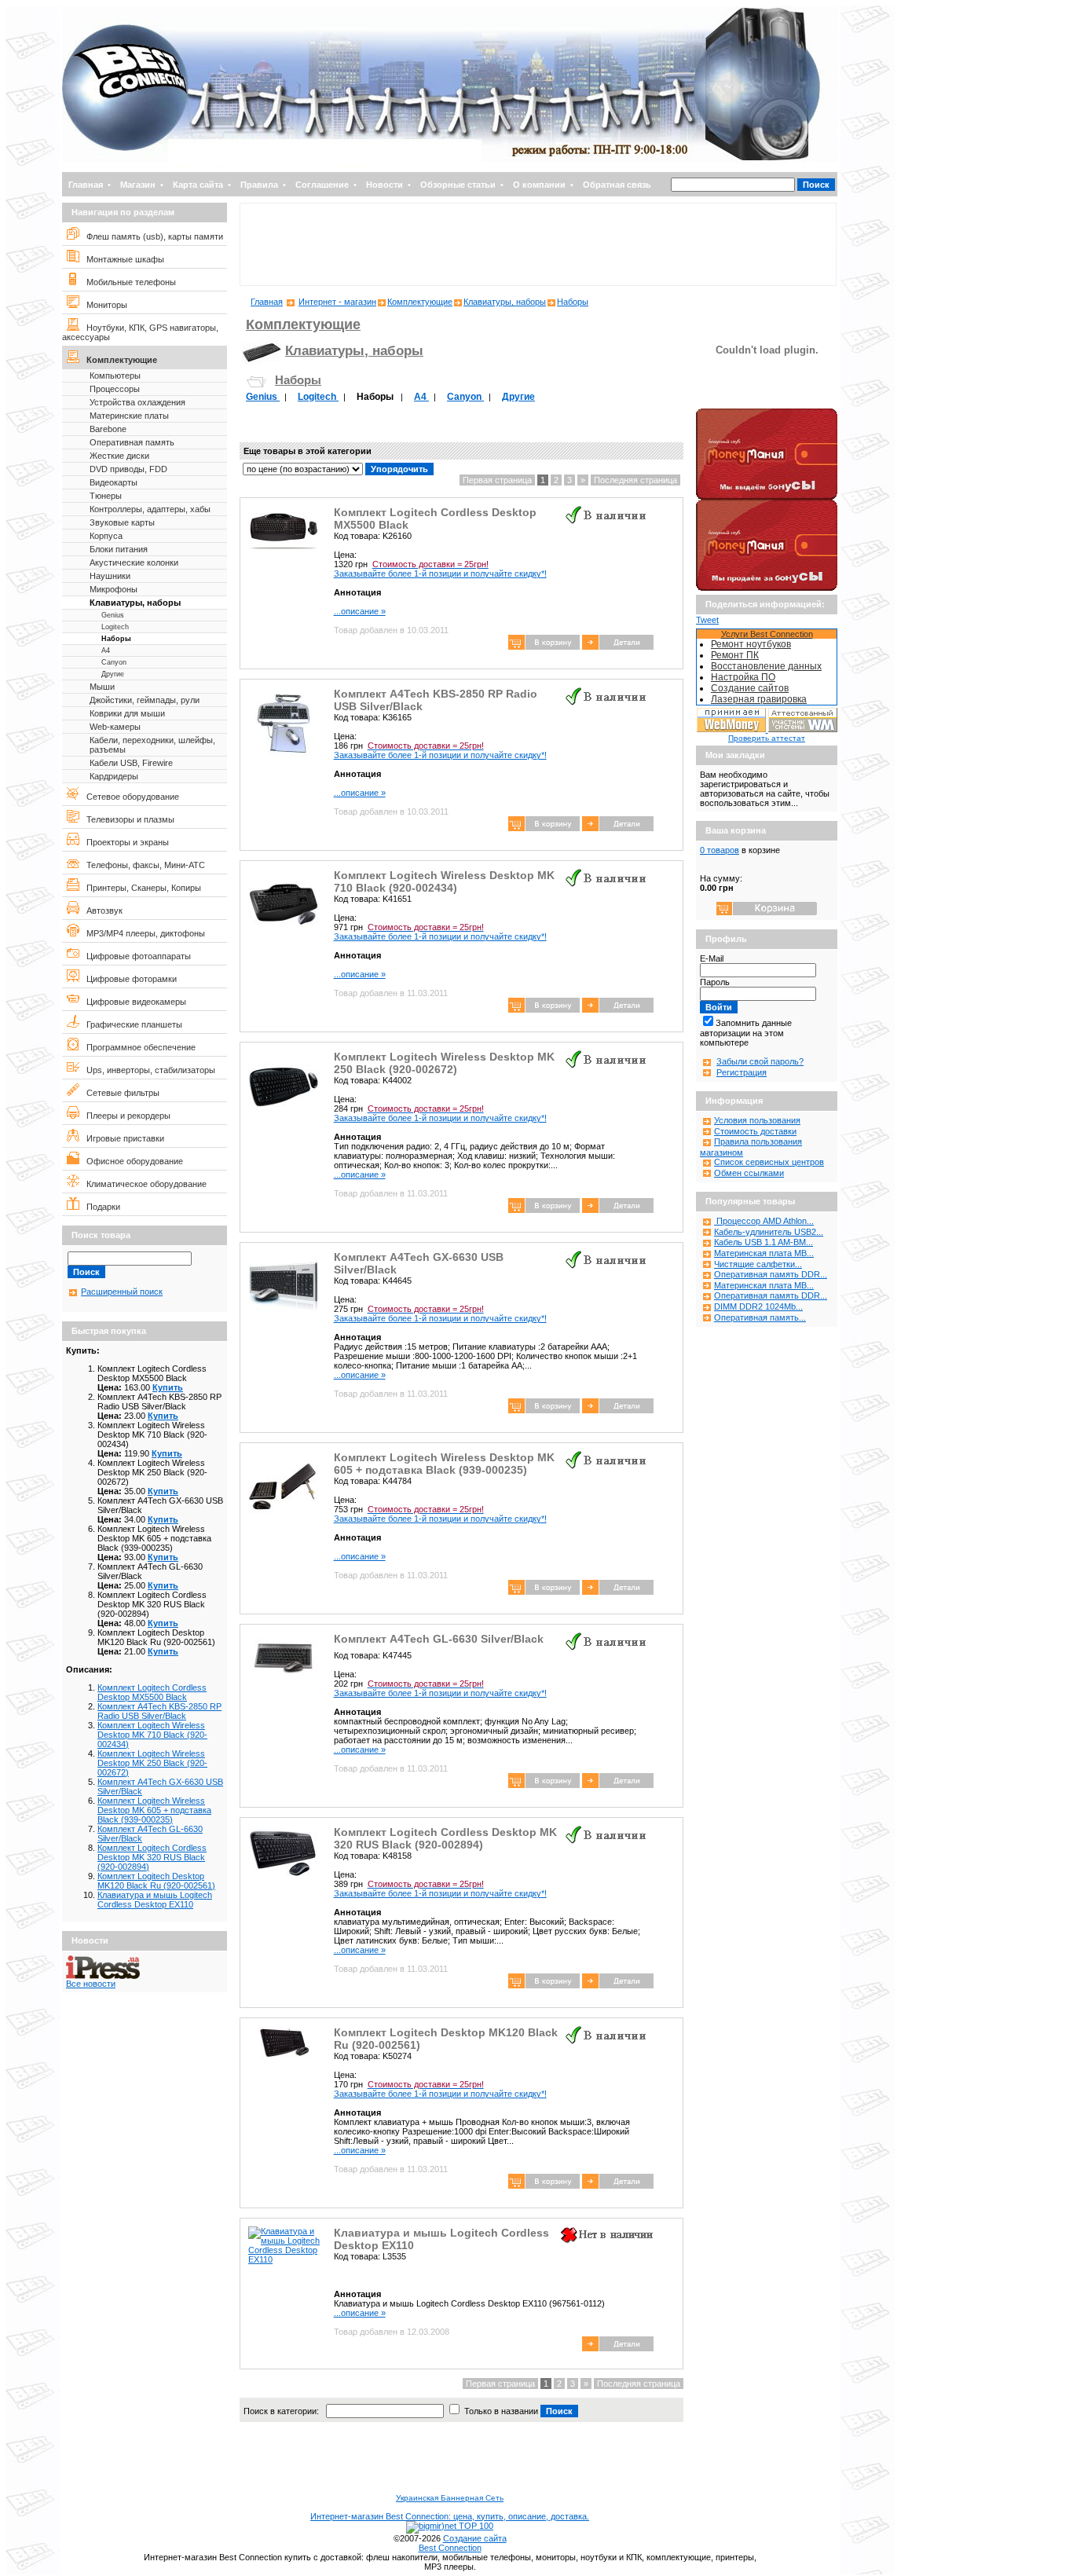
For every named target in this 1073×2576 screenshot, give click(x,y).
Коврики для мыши (127, 713)
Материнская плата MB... (764, 1253)
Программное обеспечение (137, 1047)
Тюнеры (106, 496)
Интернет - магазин (337, 302)
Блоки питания (119, 549)
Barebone (108, 429)
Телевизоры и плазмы (127, 819)
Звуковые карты (122, 522)
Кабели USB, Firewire (131, 763)
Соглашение (322, 185)
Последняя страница (635, 480)
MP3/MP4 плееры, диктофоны (142, 933)
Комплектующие (118, 360)
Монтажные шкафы (122, 259)
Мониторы (103, 305)
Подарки (100, 1207)
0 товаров (720, 850)
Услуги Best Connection (767, 634)
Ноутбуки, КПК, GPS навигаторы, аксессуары (140, 332)
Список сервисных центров (769, 1162)
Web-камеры (115, 727)
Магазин (138, 185)
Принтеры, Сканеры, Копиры (140, 888)
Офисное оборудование (131, 1161)
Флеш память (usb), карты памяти (151, 236)
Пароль (715, 982)
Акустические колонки (134, 562)
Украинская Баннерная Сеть (450, 2498)
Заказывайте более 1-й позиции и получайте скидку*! (440, 569)
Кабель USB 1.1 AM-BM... (764, 1242)
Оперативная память (132, 442)
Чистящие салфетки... (758, 1264)
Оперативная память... (760, 1317)
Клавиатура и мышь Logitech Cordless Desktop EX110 (155, 1900)
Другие (113, 674)
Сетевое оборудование (129, 797)
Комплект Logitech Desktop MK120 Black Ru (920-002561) (156, 1881)
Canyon (114, 662)
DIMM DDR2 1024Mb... (758, 1306)
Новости (385, 185)
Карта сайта (198, 185)
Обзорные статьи (458, 185)
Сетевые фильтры (119, 1093)
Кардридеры (114, 776)
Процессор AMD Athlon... (764, 1221)
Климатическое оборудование (143, 1184)
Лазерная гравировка (759, 699)
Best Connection (450, 2548)
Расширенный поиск (122, 1292)
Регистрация (742, 1072)
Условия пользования (757, 1120)
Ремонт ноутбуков (751, 644)
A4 (106, 650)
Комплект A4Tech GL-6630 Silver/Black (439, 1639)
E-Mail (712, 958)
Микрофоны (114, 589)
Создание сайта (475, 2538)
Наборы (116, 639)
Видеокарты (114, 482)
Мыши (102, 687)
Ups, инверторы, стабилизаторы (147, 1070)
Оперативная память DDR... (771, 1274)
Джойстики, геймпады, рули (145, 700)
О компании (539, 185)
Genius (113, 615)
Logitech (115, 627)
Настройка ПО (743, 677)
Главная (86, 185)
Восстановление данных (766, 666)
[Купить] (618, 647)
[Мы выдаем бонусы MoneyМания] (767, 497)
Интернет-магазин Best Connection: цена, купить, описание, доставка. (450, 2516)
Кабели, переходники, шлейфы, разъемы (152, 745)
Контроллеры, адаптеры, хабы (150, 509)
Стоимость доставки (755, 1131)
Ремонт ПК (735, 655)
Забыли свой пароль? (760, 1061)
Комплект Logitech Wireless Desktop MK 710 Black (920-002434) (152, 1735)
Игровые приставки (122, 1138)
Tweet (707, 620)
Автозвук (101, 911)
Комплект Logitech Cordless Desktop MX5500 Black (152, 1692)
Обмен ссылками (749, 1173)
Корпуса (106, 536)
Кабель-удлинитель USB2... (769, 1232)
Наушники (110, 576)
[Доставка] (767, 405)
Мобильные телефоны (128, 282)
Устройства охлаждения (137, 402)
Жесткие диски (119, 456)
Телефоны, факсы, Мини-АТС (142, 865)
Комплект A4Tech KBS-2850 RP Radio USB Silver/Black (159, 1711)
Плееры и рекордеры (125, 1116)
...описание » (360, 611)
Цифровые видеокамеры (133, 1002)
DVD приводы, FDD (128, 469)
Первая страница (497, 480)
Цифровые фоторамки (128, 979)
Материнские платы (129, 416)
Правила (259, 185)
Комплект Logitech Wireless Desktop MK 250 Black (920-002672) (152, 1763)
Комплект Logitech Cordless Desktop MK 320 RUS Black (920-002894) (152, 1857)
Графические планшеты (131, 1024)
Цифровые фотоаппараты (135, 956)
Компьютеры (115, 376)
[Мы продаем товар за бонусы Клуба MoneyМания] (767, 588)
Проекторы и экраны (124, 842)
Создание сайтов (750, 688)
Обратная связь (617, 185)
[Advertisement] (538, 244)
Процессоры (115, 389)
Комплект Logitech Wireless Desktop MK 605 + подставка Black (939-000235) (154, 1810)
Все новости (91, 1984)
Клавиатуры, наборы (135, 603)
